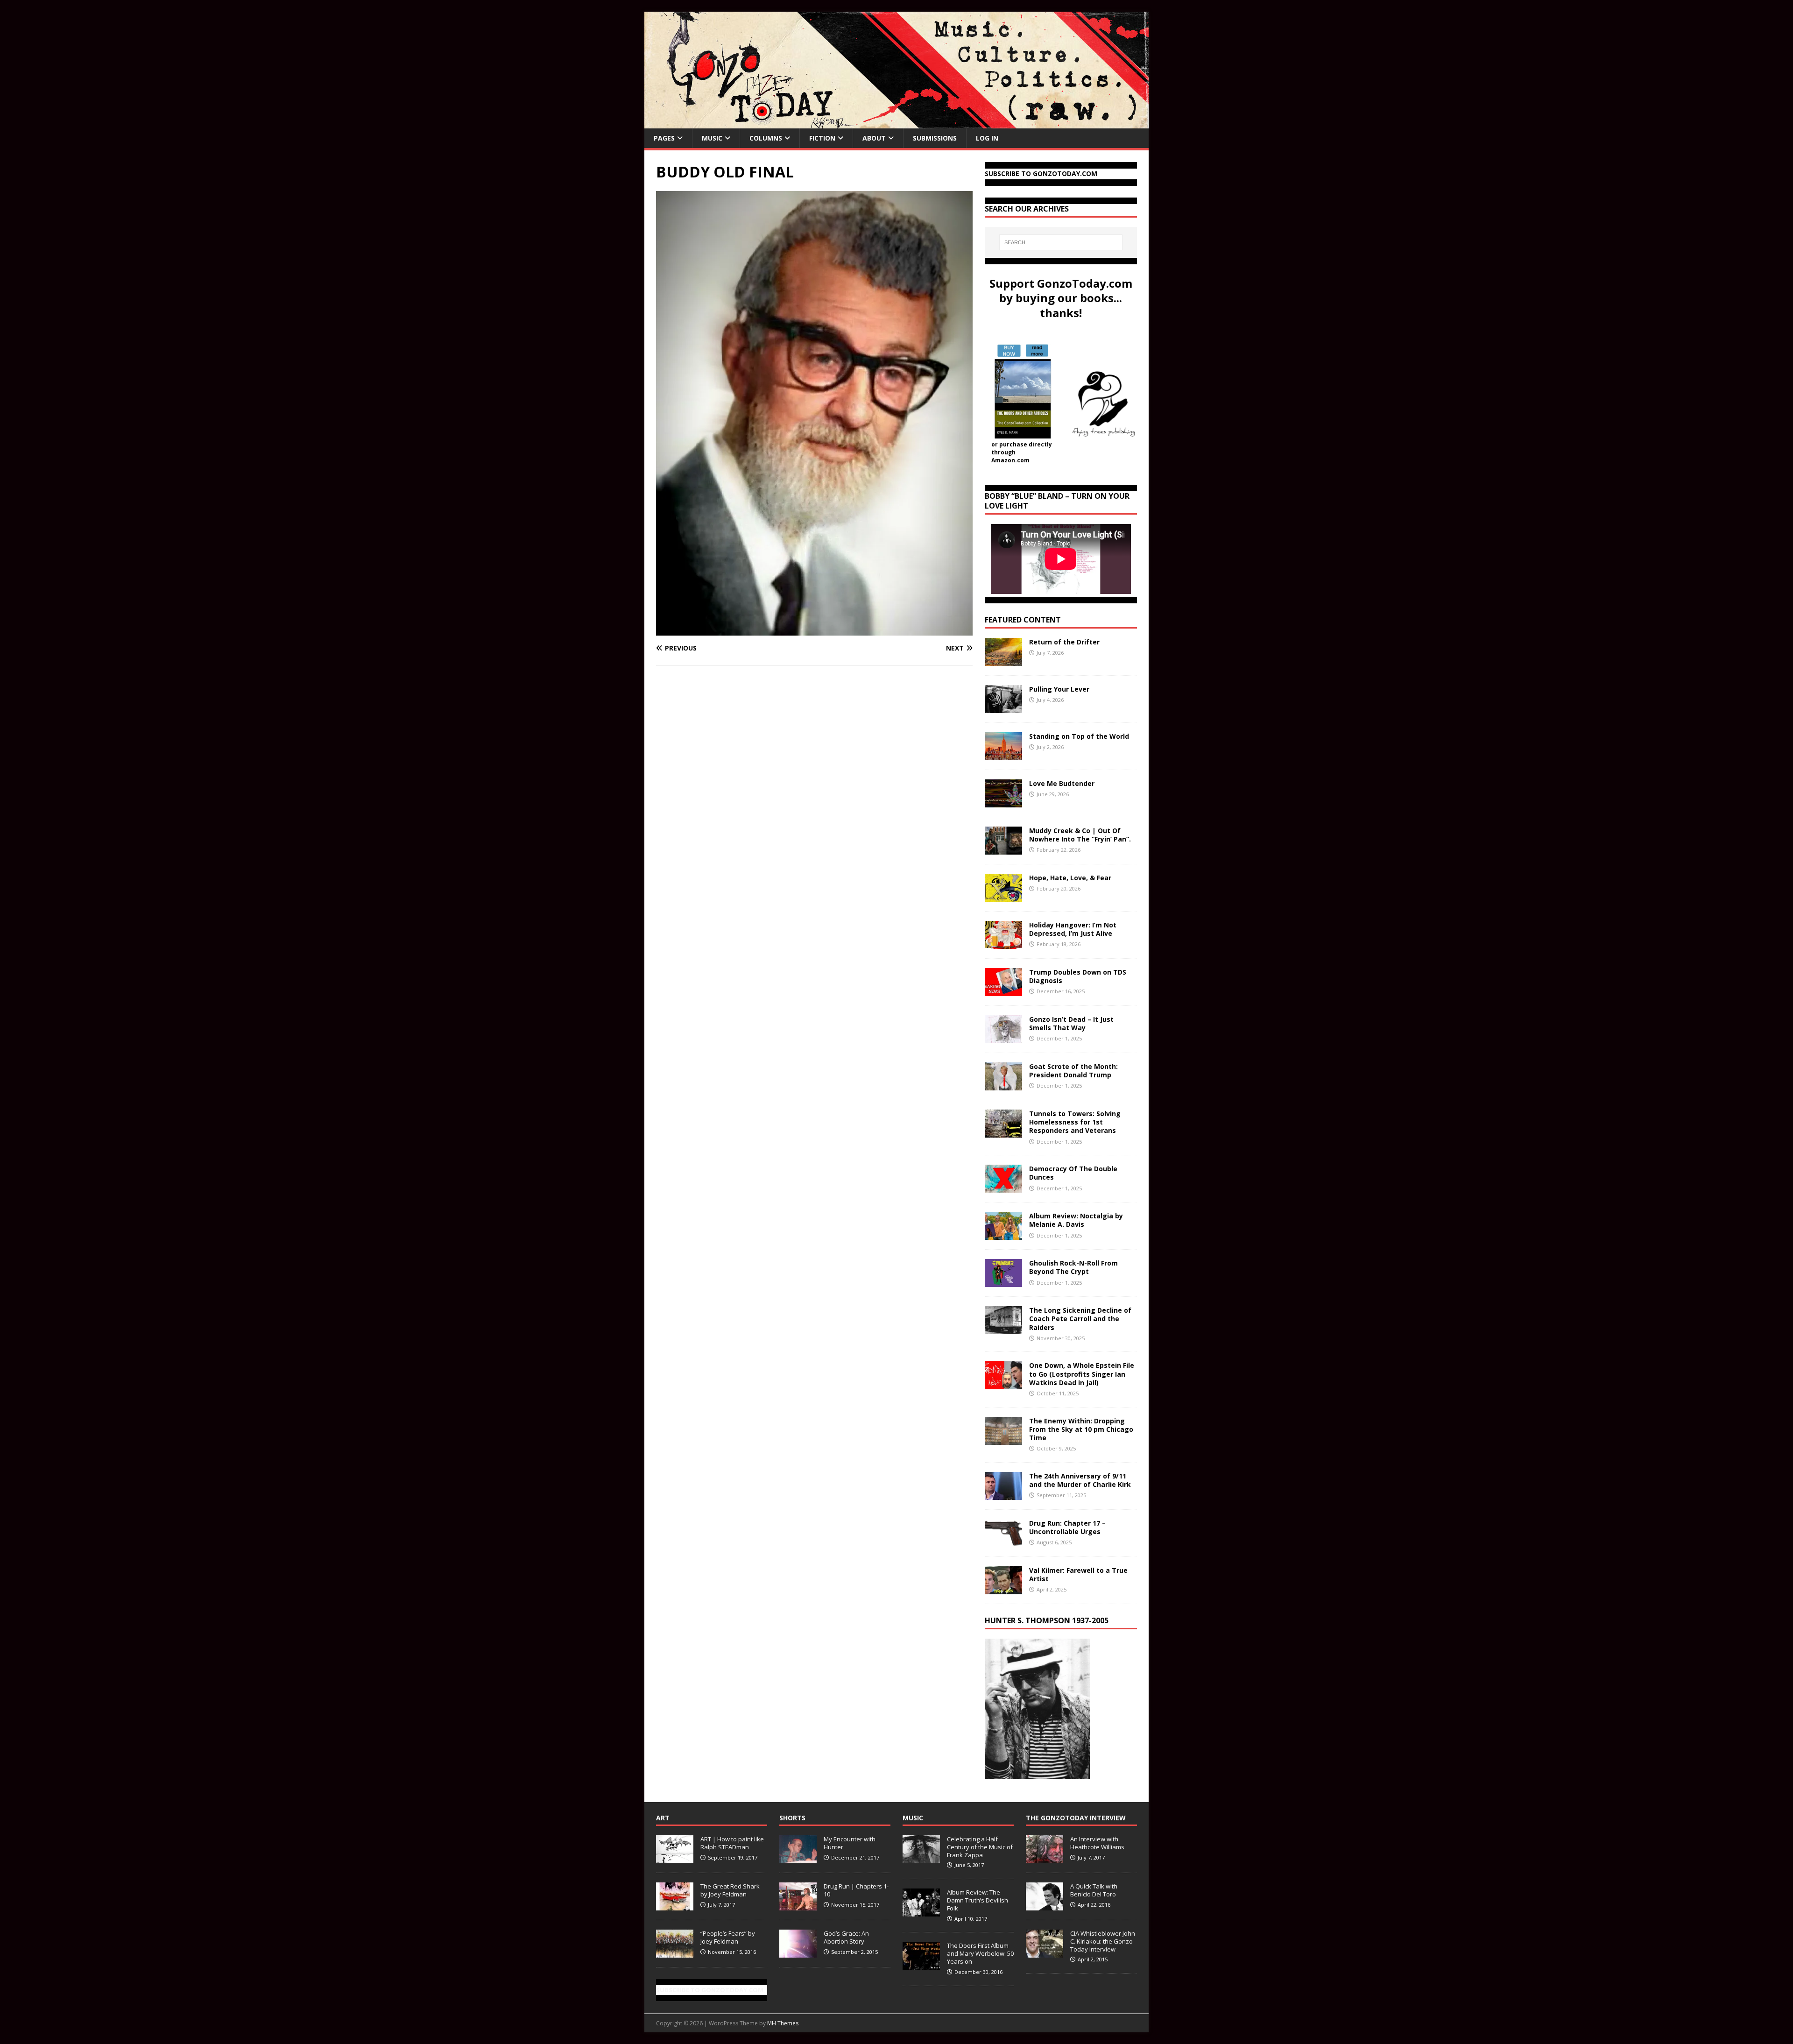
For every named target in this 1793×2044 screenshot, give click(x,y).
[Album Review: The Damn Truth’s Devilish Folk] (921, 1911)
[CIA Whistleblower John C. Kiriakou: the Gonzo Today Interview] (1045, 1952)
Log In (987, 138)
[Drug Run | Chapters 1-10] (798, 1905)
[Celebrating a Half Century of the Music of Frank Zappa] (921, 1858)
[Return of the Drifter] (1003, 661)
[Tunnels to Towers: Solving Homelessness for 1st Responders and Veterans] (1003, 1132)
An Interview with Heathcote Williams (1097, 1843)
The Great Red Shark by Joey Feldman (730, 1890)
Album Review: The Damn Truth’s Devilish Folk (978, 1900)
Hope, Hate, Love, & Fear (1070, 878)
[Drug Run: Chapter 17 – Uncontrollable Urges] (1003, 1541)
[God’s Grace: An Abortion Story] (798, 1952)
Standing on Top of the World (1079, 736)
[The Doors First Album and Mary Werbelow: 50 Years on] (921, 1965)
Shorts (792, 1818)
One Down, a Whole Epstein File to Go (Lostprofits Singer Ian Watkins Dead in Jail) (1082, 1374)
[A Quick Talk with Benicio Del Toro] (1045, 1905)
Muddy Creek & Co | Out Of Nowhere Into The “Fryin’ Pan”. (1080, 835)
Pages (664, 138)
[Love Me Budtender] (1003, 802)
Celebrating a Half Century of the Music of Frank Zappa (980, 1847)
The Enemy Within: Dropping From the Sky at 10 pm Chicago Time (1081, 1429)
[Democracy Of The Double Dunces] (1003, 1187)
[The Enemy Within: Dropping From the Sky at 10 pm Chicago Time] (1003, 1439)
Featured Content (1023, 620)
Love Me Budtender (1063, 783)
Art (663, 1818)
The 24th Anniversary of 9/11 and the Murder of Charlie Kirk (1080, 1480)
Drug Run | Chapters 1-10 (856, 1890)
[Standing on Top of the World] (1003, 755)
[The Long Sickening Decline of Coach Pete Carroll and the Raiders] (1003, 1329)
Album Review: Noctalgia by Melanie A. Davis (1076, 1220)
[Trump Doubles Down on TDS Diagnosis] (1003, 991)
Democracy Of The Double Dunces (1073, 1173)
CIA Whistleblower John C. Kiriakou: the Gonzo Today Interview (1103, 1941)
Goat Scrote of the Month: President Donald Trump (1073, 1071)
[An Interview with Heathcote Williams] (1045, 1858)
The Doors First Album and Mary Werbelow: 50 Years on (980, 1953)
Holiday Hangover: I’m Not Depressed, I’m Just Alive (1073, 929)
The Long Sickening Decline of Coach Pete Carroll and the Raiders (1080, 1319)
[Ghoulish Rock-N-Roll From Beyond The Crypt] (1003, 1282)
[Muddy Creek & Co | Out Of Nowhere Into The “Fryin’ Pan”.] (1003, 849)
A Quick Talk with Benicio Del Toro (1094, 1890)
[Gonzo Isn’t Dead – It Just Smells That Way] (1003, 1038)
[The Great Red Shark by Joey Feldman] (675, 1905)
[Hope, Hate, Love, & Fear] (1003, 896)
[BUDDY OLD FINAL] (814, 630)
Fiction (822, 138)
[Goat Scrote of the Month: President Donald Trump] (1003, 1085)
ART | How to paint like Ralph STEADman (732, 1843)
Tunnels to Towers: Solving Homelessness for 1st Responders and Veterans (1075, 1122)
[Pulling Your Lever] (1003, 708)
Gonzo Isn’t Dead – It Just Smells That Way (1071, 1023)
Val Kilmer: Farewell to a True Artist (1078, 1574)
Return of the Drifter (1064, 642)
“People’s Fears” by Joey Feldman (728, 1937)
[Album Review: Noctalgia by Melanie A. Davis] (1003, 1234)
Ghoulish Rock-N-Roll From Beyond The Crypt (1073, 1267)
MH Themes (783, 2023)
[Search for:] (1061, 242)
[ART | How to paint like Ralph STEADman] (675, 1858)
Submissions (935, 138)
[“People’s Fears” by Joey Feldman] (675, 1952)
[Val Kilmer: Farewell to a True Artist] (1003, 1588)
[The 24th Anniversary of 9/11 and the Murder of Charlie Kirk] (1003, 1494)
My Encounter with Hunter (850, 1843)
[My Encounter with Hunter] (798, 1858)
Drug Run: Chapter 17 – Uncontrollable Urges (1067, 1527)
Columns (766, 138)
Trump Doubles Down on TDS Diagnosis (1078, 976)
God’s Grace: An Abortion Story (846, 1937)
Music (712, 138)
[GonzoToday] (896, 123)
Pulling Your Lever (1059, 689)
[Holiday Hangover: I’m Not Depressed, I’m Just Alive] (1003, 944)
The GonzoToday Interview (1076, 1818)
